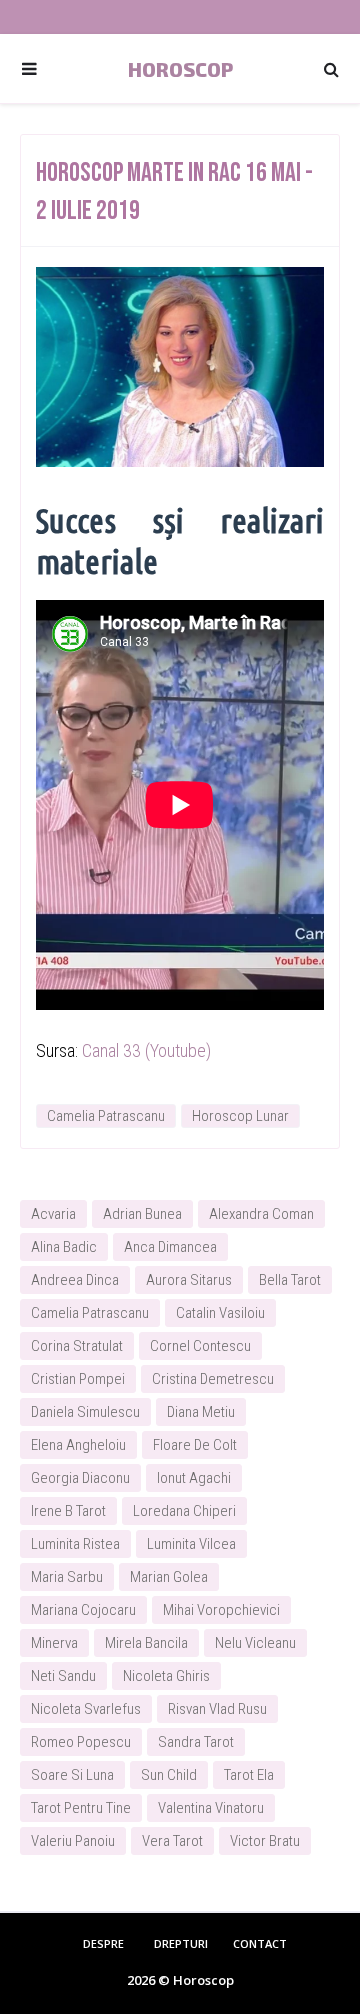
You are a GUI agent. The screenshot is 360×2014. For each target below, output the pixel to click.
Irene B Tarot (68, 1511)
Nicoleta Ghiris (166, 1676)
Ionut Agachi (194, 1478)
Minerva (54, 1643)
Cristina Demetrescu (213, 1379)
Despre (103, 1943)
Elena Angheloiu (78, 1445)
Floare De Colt (195, 1445)
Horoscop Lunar (240, 1116)
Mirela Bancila (146, 1643)
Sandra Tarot (196, 1742)
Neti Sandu (63, 1676)
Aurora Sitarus (189, 1280)
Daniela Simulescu (85, 1412)
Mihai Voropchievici (221, 1610)
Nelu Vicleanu (255, 1643)
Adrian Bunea (142, 1214)
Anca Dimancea (170, 1247)
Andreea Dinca (75, 1280)
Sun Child (169, 1775)
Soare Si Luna (72, 1775)
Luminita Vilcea (191, 1544)
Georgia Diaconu (80, 1478)
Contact (260, 1943)
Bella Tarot (290, 1280)
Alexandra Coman (261, 1214)
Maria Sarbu (67, 1577)
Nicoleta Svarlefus (86, 1709)
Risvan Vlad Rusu (217, 1709)
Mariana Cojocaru (83, 1610)
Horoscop (180, 69)
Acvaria (53, 1214)
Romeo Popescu (81, 1742)
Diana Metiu (201, 1412)
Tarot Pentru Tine (81, 1808)
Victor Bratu (265, 1841)
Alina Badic (64, 1247)
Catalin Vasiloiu (220, 1313)
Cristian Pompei (78, 1379)
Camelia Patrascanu (106, 1116)
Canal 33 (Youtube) (146, 1050)
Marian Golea (169, 1577)
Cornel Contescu (200, 1346)
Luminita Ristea (75, 1544)
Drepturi (181, 1943)
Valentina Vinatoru (211, 1808)
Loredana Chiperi (184, 1511)
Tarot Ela (249, 1775)
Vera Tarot (172, 1841)
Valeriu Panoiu (73, 1841)
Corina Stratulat (77, 1346)
